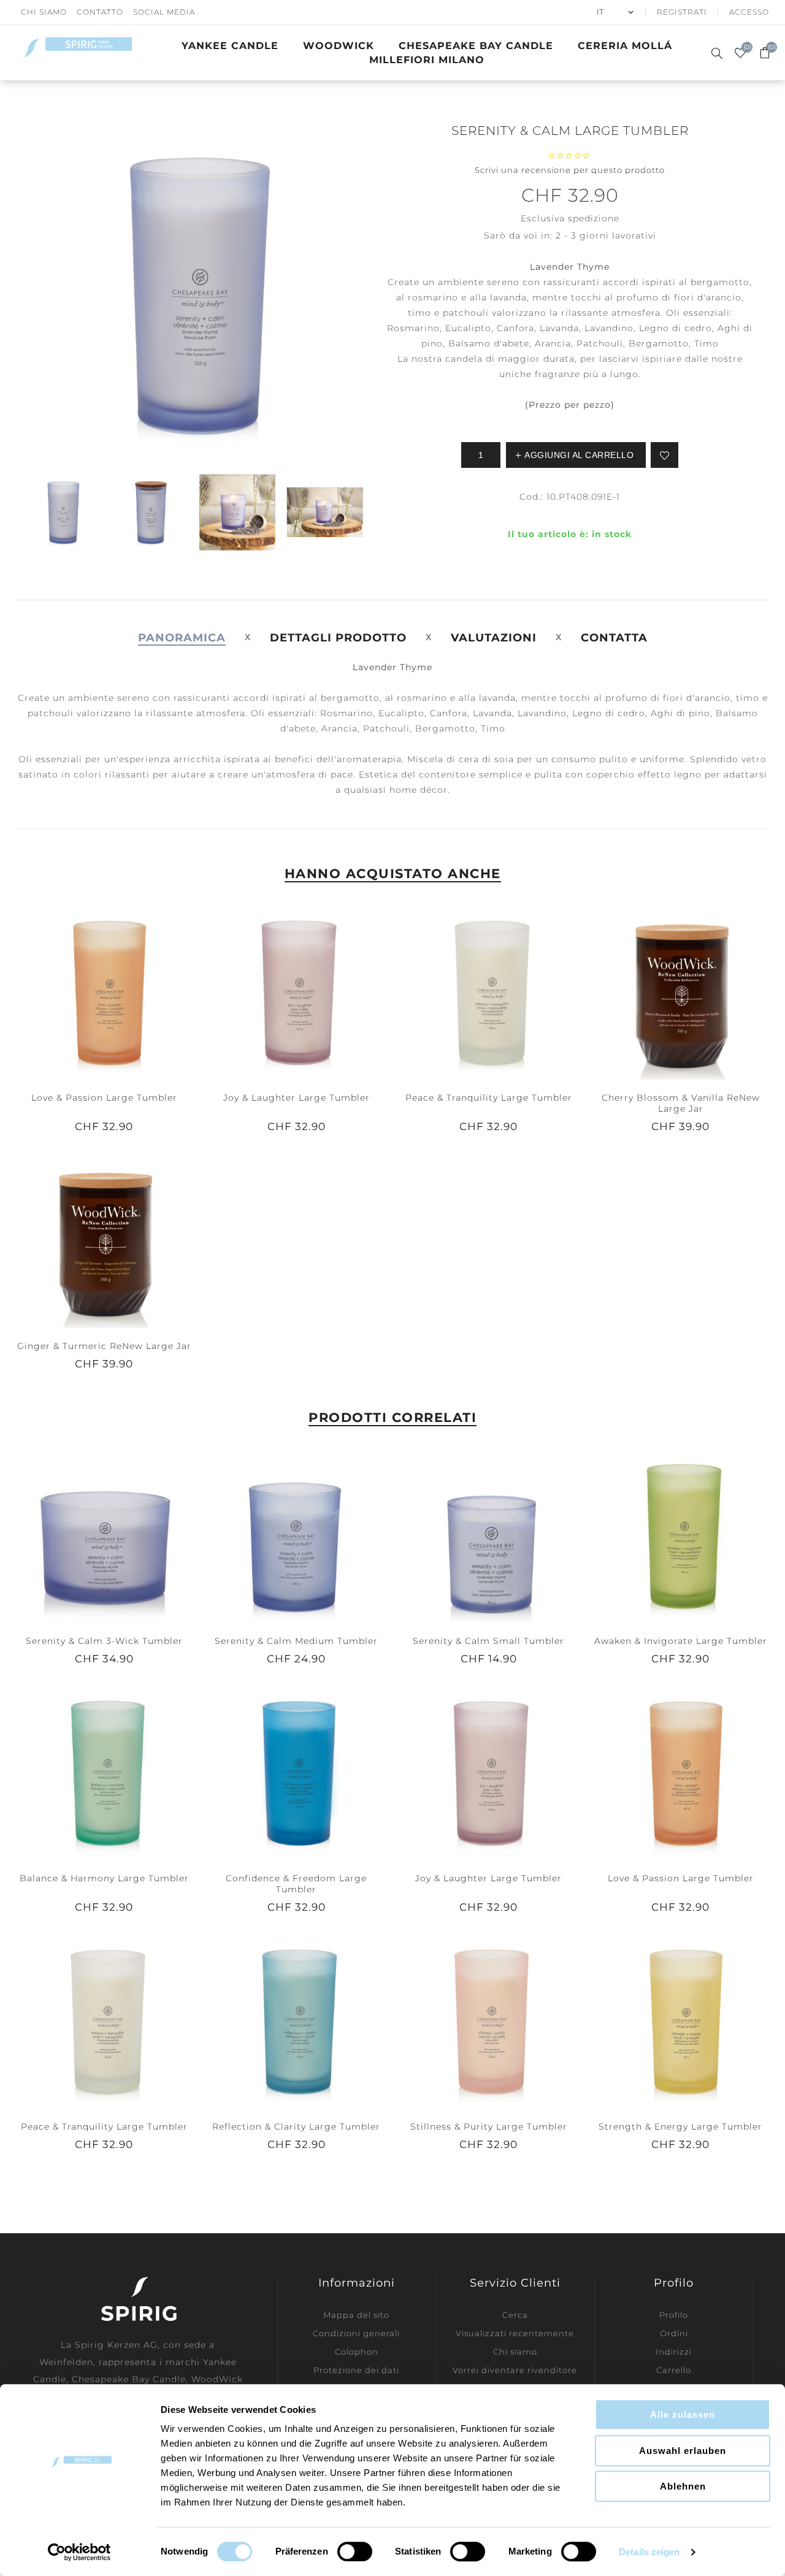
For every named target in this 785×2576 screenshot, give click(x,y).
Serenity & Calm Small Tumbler (488, 1641)
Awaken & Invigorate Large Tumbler (681, 1641)
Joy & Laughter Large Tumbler (297, 1098)
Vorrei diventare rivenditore (515, 2370)
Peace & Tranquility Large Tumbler (489, 1098)
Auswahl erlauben (683, 2451)
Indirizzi (674, 2352)
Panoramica (182, 638)
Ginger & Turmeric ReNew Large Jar (104, 1346)
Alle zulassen (683, 2414)
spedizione (594, 218)
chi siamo (44, 12)
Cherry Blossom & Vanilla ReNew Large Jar (681, 1103)
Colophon (357, 2352)
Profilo (674, 2315)
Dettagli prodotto (338, 638)
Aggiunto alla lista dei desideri (104, 991)
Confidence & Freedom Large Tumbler (296, 1884)
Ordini (674, 2333)
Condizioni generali (356, 2333)
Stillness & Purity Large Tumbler (489, 2127)
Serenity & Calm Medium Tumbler (296, 1641)
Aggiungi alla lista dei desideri (664, 455)
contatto (100, 12)
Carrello (674, 2370)
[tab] (182, 638)
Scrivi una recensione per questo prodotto (570, 170)
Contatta (614, 638)
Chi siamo (515, 2352)
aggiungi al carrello (129, 991)
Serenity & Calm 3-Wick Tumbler (104, 1641)
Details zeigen (649, 2552)
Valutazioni (494, 638)
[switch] (355, 2551)
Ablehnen (683, 2486)
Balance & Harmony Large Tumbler (104, 1878)
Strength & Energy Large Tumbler (680, 2127)
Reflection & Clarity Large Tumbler (296, 2127)
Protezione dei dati (356, 2370)
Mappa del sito (356, 2315)
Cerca (515, 2315)
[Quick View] (79, 991)
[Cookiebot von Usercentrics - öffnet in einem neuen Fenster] (79, 2552)
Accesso (749, 12)
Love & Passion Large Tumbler (104, 1098)
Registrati (682, 12)
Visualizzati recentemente (515, 2333)
